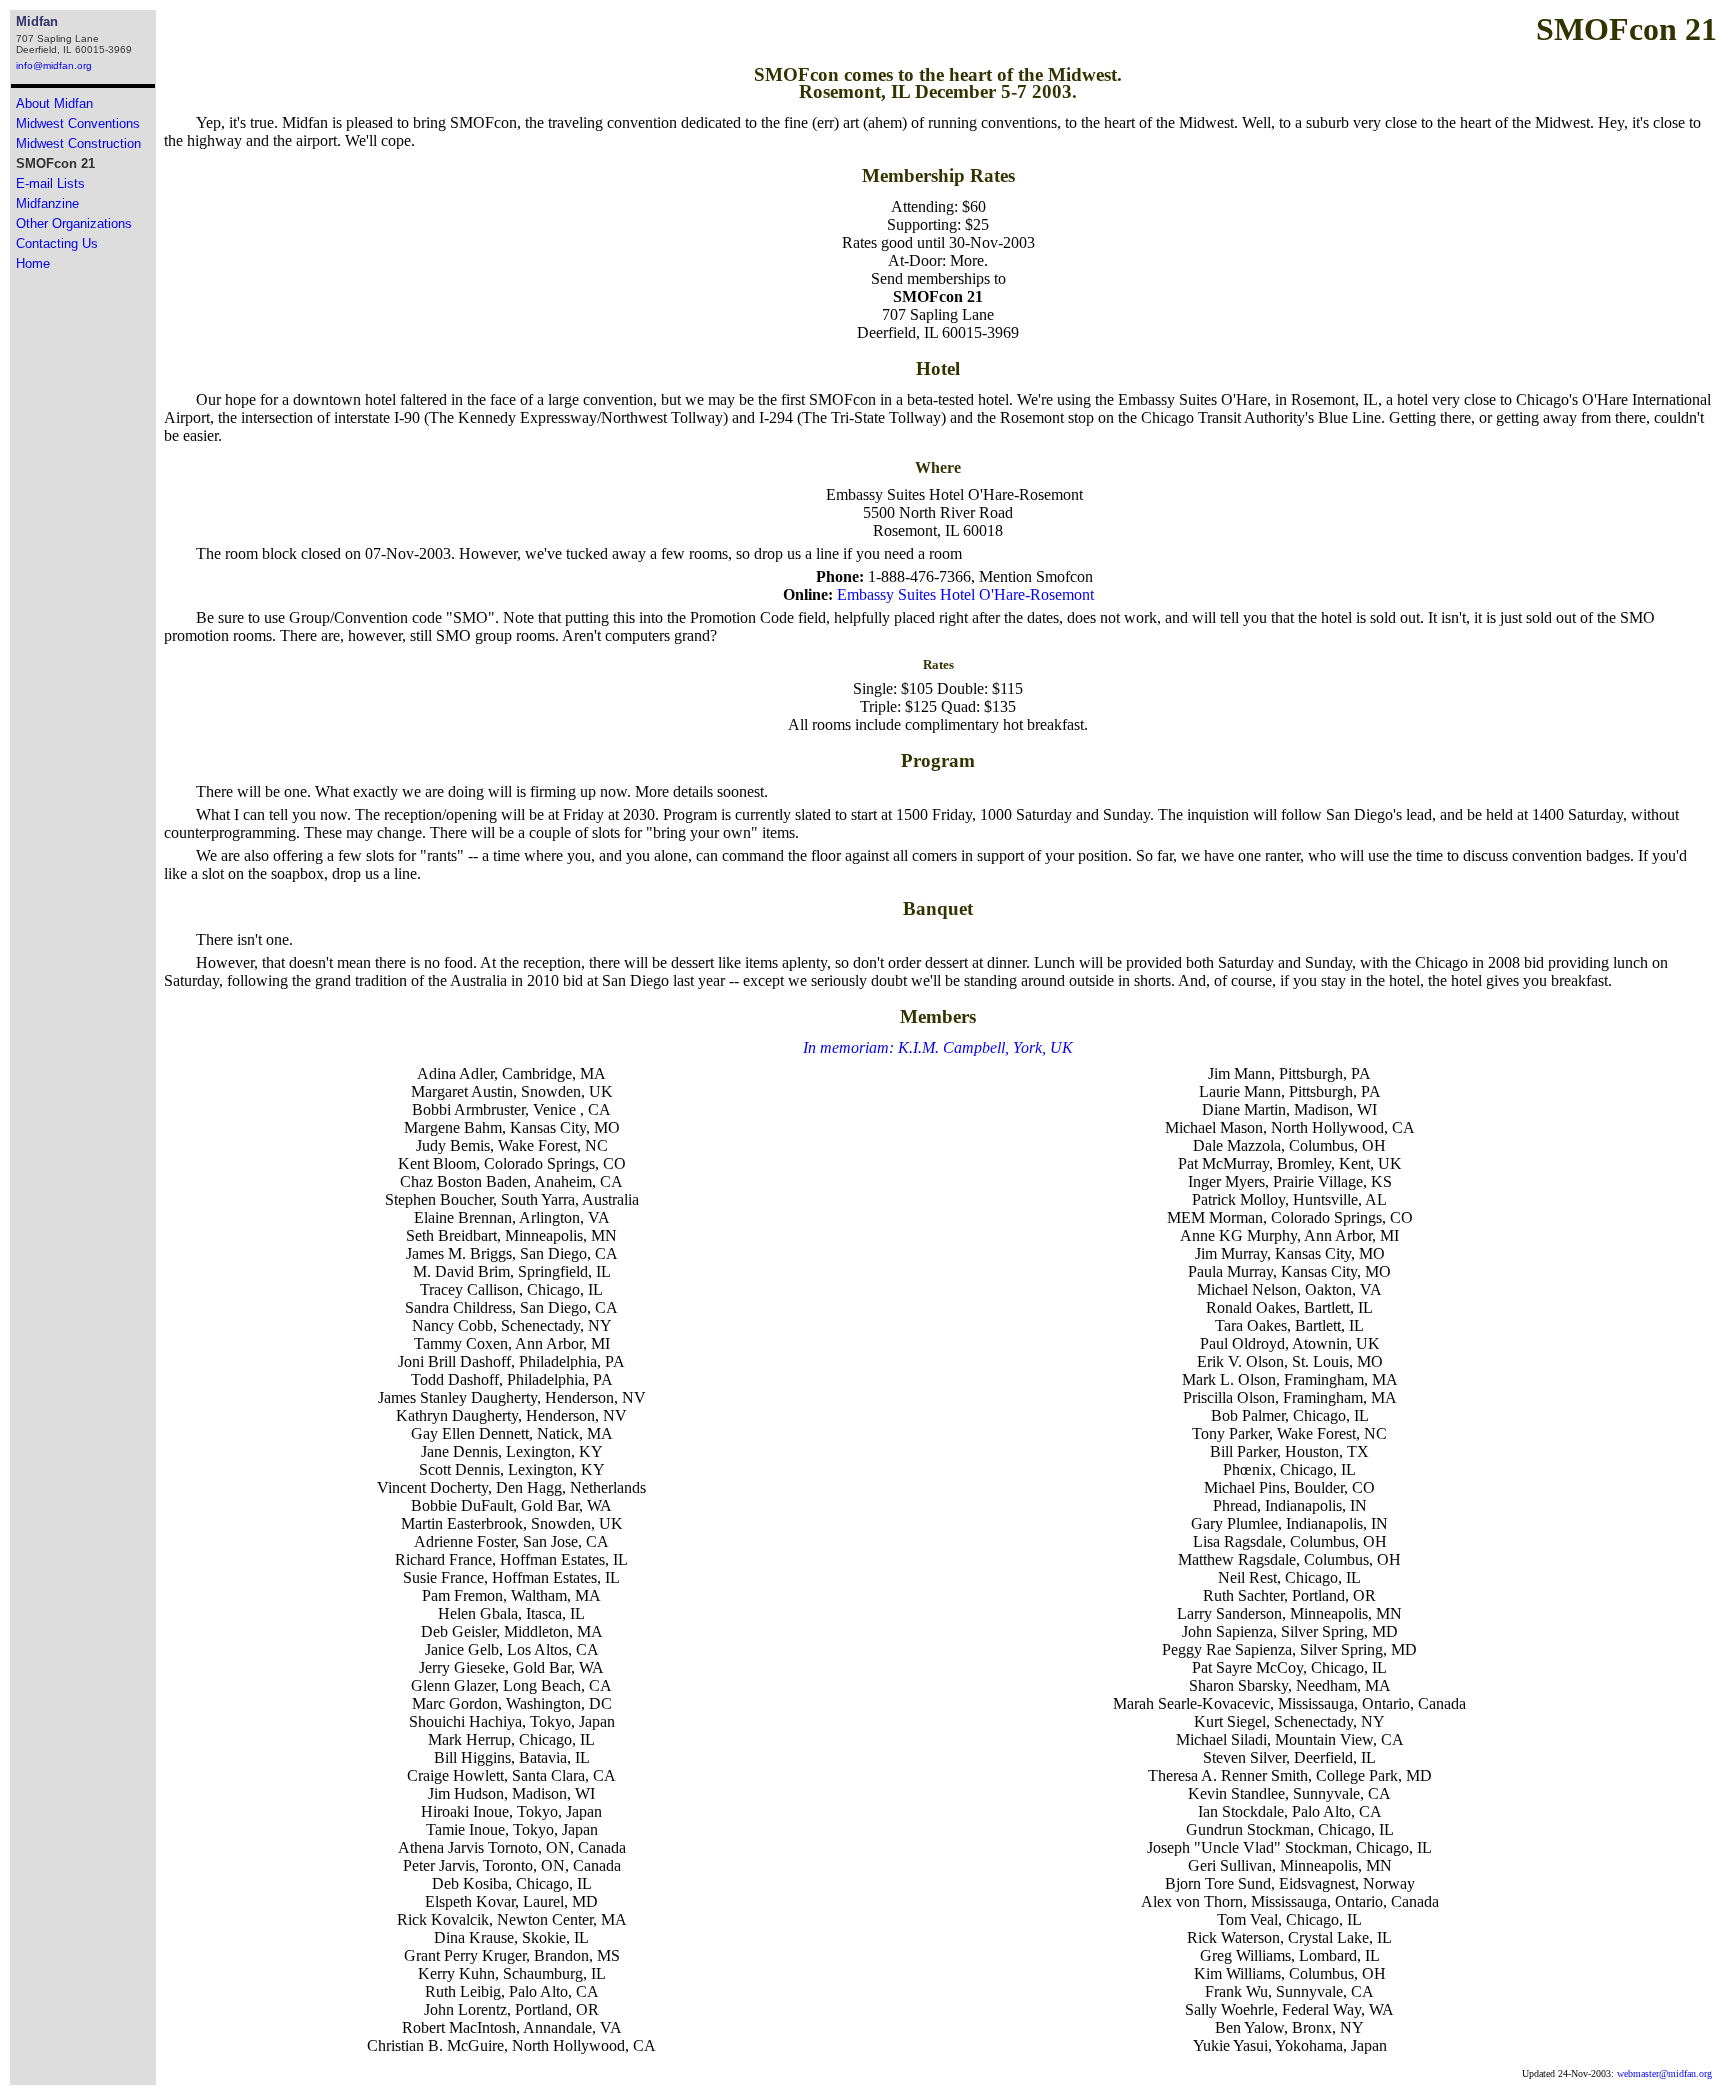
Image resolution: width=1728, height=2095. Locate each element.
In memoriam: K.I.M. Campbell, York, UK (938, 1047)
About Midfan (54, 103)
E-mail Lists (50, 183)
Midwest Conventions (78, 123)
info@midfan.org (54, 65)
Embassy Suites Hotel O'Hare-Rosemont (965, 594)
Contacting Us (57, 243)
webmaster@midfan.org (1664, 2073)
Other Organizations (74, 223)
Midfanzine (47, 203)
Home (33, 263)
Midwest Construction (78, 143)
